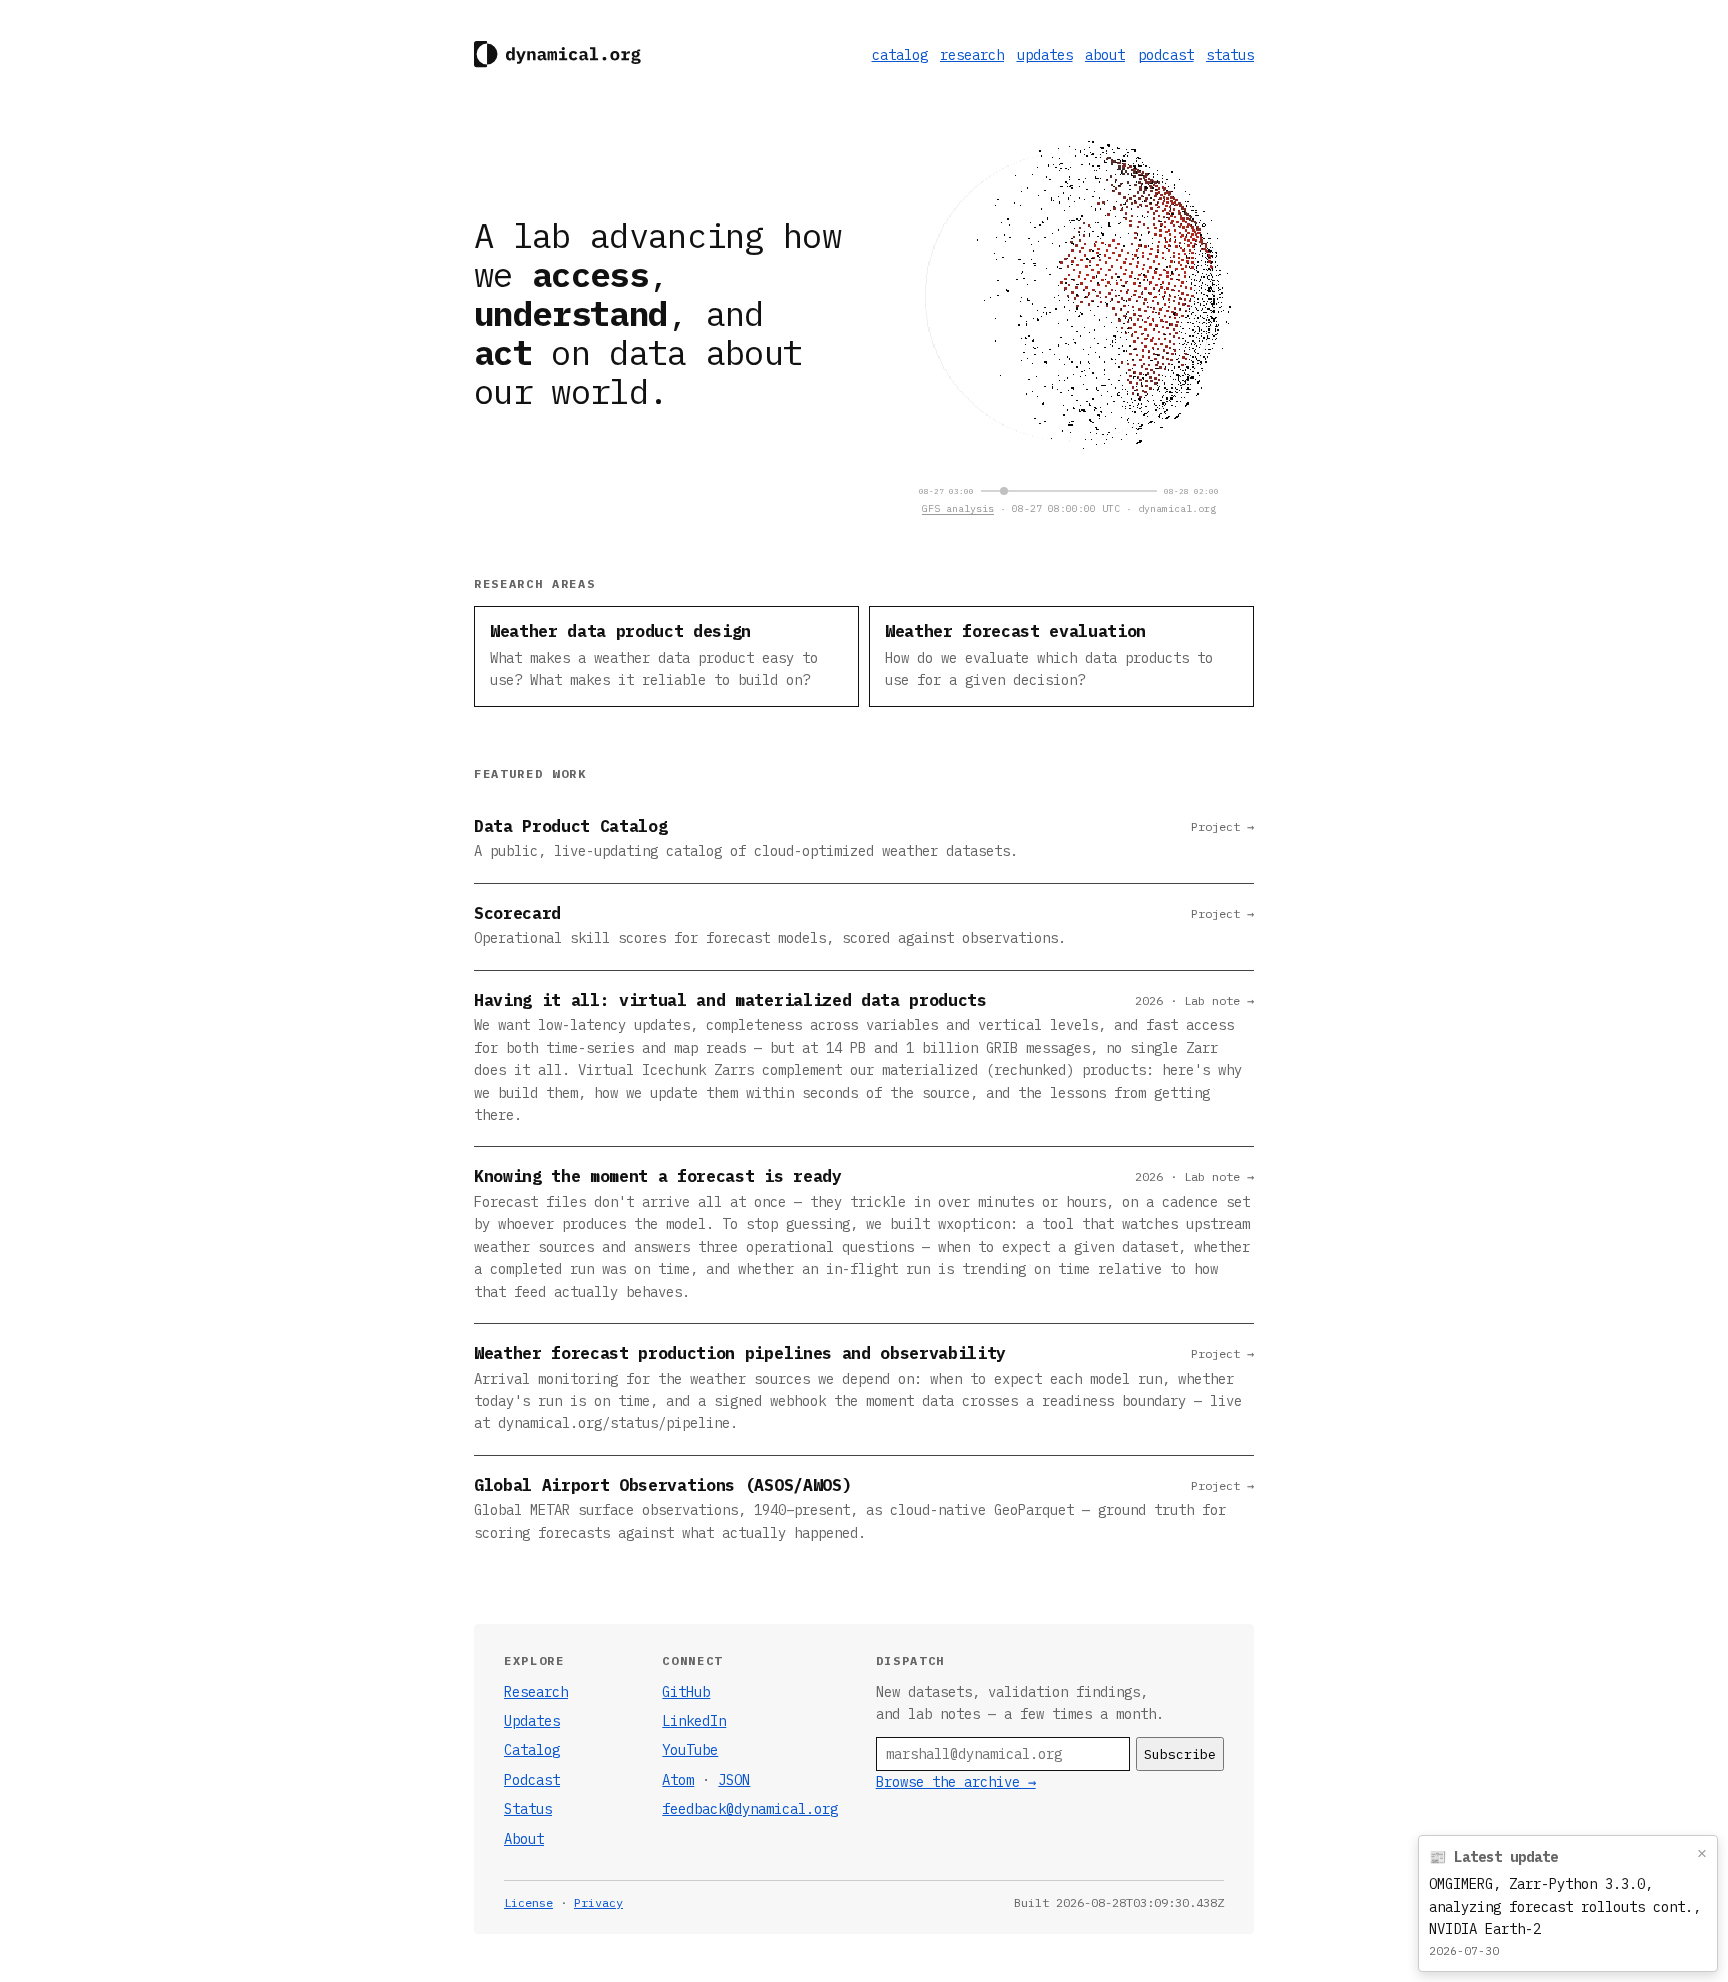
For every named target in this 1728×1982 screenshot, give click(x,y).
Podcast (532, 1780)
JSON (734, 1780)
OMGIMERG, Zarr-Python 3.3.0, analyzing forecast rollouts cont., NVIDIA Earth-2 (1565, 1906)
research (972, 55)
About (524, 1839)
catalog (900, 55)
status (1230, 55)
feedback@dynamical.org (750, 1809)
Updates (532, 1721)
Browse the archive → (956, 1782)
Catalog (532, 1750)
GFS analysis (958, 508)
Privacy (598, 1902)
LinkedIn (694, 1721)
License (528, 1902)
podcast (1166, 55)
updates (1045, 55)
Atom (678, 1780)
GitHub (686, 1692)
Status (528, 1809)
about (1105, 55)
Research (536, 1692)
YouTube (690, 1750)
